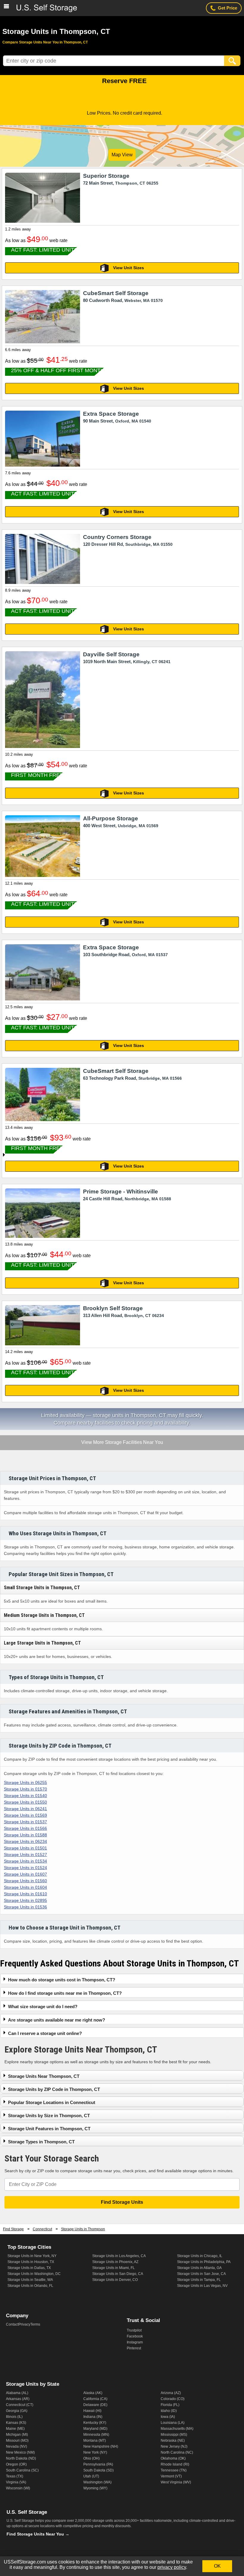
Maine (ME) (15, 2429)
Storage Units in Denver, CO (115, 2280)
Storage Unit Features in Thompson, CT (49, 2129)
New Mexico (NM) (20, 2452)
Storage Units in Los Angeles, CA (119, 2256)
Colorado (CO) (173, 2399)
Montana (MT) (95, 2441)
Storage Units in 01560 (25, 1881)
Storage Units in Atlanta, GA (199, 2268)
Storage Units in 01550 (25, 1802)
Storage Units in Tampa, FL (199, 2280)
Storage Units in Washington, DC (34, 2274)
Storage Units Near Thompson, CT (44, 2076)
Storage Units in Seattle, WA (30, 2280)
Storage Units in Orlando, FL (30, 2286)
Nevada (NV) (17, 2446)
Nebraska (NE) (173, 2441)
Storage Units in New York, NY (32, 2256)
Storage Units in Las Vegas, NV (202, 2286)
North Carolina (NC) (177, 2452)
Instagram (135, 2342)
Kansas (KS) (16, 2423)
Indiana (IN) (93, 2417)
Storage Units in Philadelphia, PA (204, 2262)
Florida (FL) (170, 2405)
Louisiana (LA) (173, 2423)
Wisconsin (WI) (18, 2488)
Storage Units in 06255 (25, 1782)
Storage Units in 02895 (25, 1900)
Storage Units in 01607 (25, 1874)
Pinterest (134, 2348)
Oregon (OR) (16, 2464)
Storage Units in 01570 (25, 1789)
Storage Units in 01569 (25, 1815)
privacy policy (172, 2567)
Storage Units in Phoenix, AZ (115, 2262)
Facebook (135, 2336)
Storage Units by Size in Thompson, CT (49, 2116)
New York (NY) (95, 2452)
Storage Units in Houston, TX (31, 2262)
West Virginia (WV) (176, 2482)
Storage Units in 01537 (25, 1822)
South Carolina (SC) (22, 2470)
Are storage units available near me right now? (57, 2020)
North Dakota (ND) (21, 2458)
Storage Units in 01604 (25, 1887)
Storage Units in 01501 (25, 1848)
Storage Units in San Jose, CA (201, 2274)
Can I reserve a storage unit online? (45, 2033)
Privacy (24, 2324)
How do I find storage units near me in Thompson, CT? (65, 1993)
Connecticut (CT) (20, 2405)
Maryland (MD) (95, 2429)
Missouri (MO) (17, 2441)
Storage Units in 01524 (25, 1868)
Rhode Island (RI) (175, 2464)
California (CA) (95, 2399)
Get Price (227, 8)
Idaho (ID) (169, 2411)
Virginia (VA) (16, 2482)
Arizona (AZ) (171, 2393)
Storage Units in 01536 (25, 1907)
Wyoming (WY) (95, 2488)
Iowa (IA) (168, 2417)
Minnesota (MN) (96, 2435)
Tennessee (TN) (174, 2470)
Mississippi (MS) (174, 2435)
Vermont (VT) (171, 2476)
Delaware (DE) (95, 2405)
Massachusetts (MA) (177, 2429)
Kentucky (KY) (95, 2423)
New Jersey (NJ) (174, 2446)
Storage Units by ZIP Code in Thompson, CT (54, 2089)
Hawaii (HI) (92, 2411)
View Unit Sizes (129, 268)
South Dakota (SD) (98, 2470)
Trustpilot (134, 2330)
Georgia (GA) (17, 2411)
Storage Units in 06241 (25, 1809)
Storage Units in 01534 (25, 1861)
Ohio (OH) (91, 2458)
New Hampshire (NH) (101, 2446)
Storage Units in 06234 (25, 1841)
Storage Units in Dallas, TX (29, 2268)
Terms (35, 2324)
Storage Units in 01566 (25, 1828)
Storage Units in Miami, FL (114, 2268)
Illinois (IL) (14, 2417)
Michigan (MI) (17, 2435)
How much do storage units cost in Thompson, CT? (62, 1980)
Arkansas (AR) (18, 2399)
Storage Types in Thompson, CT (41, 2142)
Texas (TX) (15, 2476)
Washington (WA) (97, 2482)
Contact (12, 2324)
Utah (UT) (91, 2476)
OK (217, 2566)
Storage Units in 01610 (25, 1894)
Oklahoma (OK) (173, 2458)
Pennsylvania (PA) (98, 2464)
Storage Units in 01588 (25, 1835)
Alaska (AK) (93, 2393)
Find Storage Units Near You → (38, 2534)
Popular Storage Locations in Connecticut (52, 2102)
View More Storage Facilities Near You (122, 1443)
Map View (122, 155)
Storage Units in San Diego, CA (118, 2274)
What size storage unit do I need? (43, 2007)
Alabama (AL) (17, 2393)
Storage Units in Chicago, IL (200, 2256)
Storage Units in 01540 (25, 1796)
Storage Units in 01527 (25, 1855)
